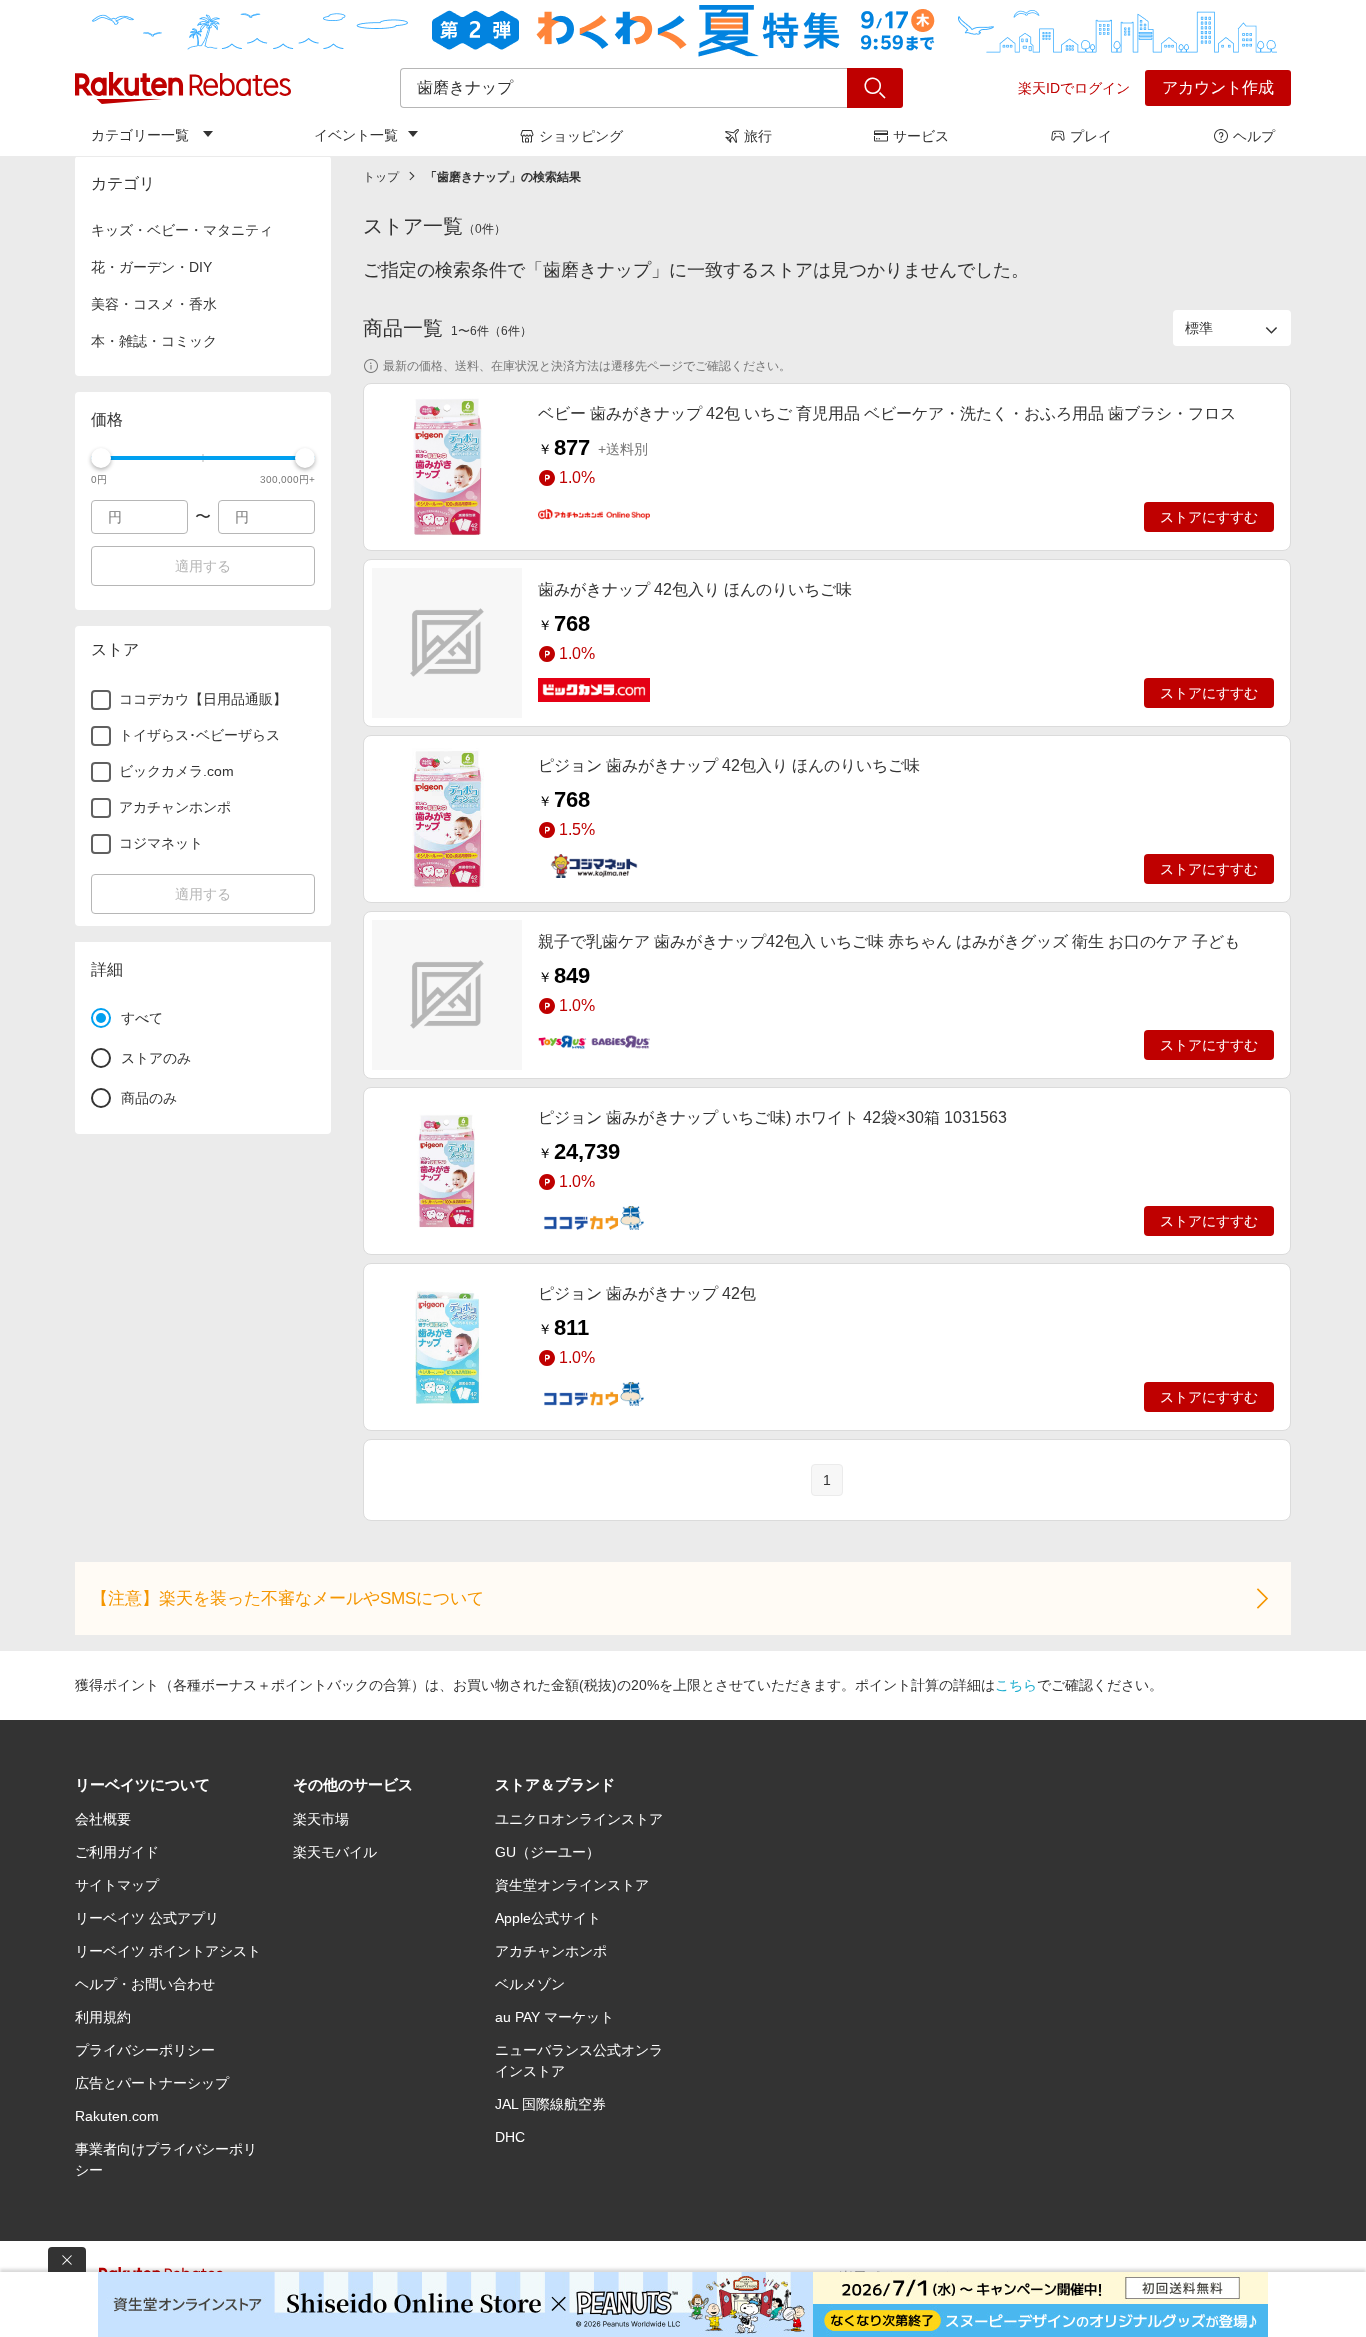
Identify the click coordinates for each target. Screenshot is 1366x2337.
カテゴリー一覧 (140, 135)
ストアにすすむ (1209, 517)
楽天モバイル (335, 1852)
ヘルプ (1254, 136)
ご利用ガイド (117, 1852)
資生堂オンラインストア (572, 1885)
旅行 (758, 136)
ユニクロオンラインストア (579, 1819)
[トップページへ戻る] (183, 88)
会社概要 (103, 1819)
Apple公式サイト (548, 1918)
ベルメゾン (530, 1984)
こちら (1016, 1685)
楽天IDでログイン (1074, 88)
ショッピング (581, 136)
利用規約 (103, 2017)
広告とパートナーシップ (152, 2083)
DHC (510, 2137)
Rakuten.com (117, 2116)
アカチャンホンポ (551, 1951)
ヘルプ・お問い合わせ (145, 1984)
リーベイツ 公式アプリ (147, 1918)
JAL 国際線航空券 (550, 2104)
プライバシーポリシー (145, 2050)
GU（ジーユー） (547, 1852)
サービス (921, 136)
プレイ (1091, 136)
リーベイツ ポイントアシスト (168, 1951)
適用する (203, 566)
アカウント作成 (1218, 87)
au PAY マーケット (554, 2017)
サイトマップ (117, 1885)
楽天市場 (321, 1819)
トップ (381, 177)
